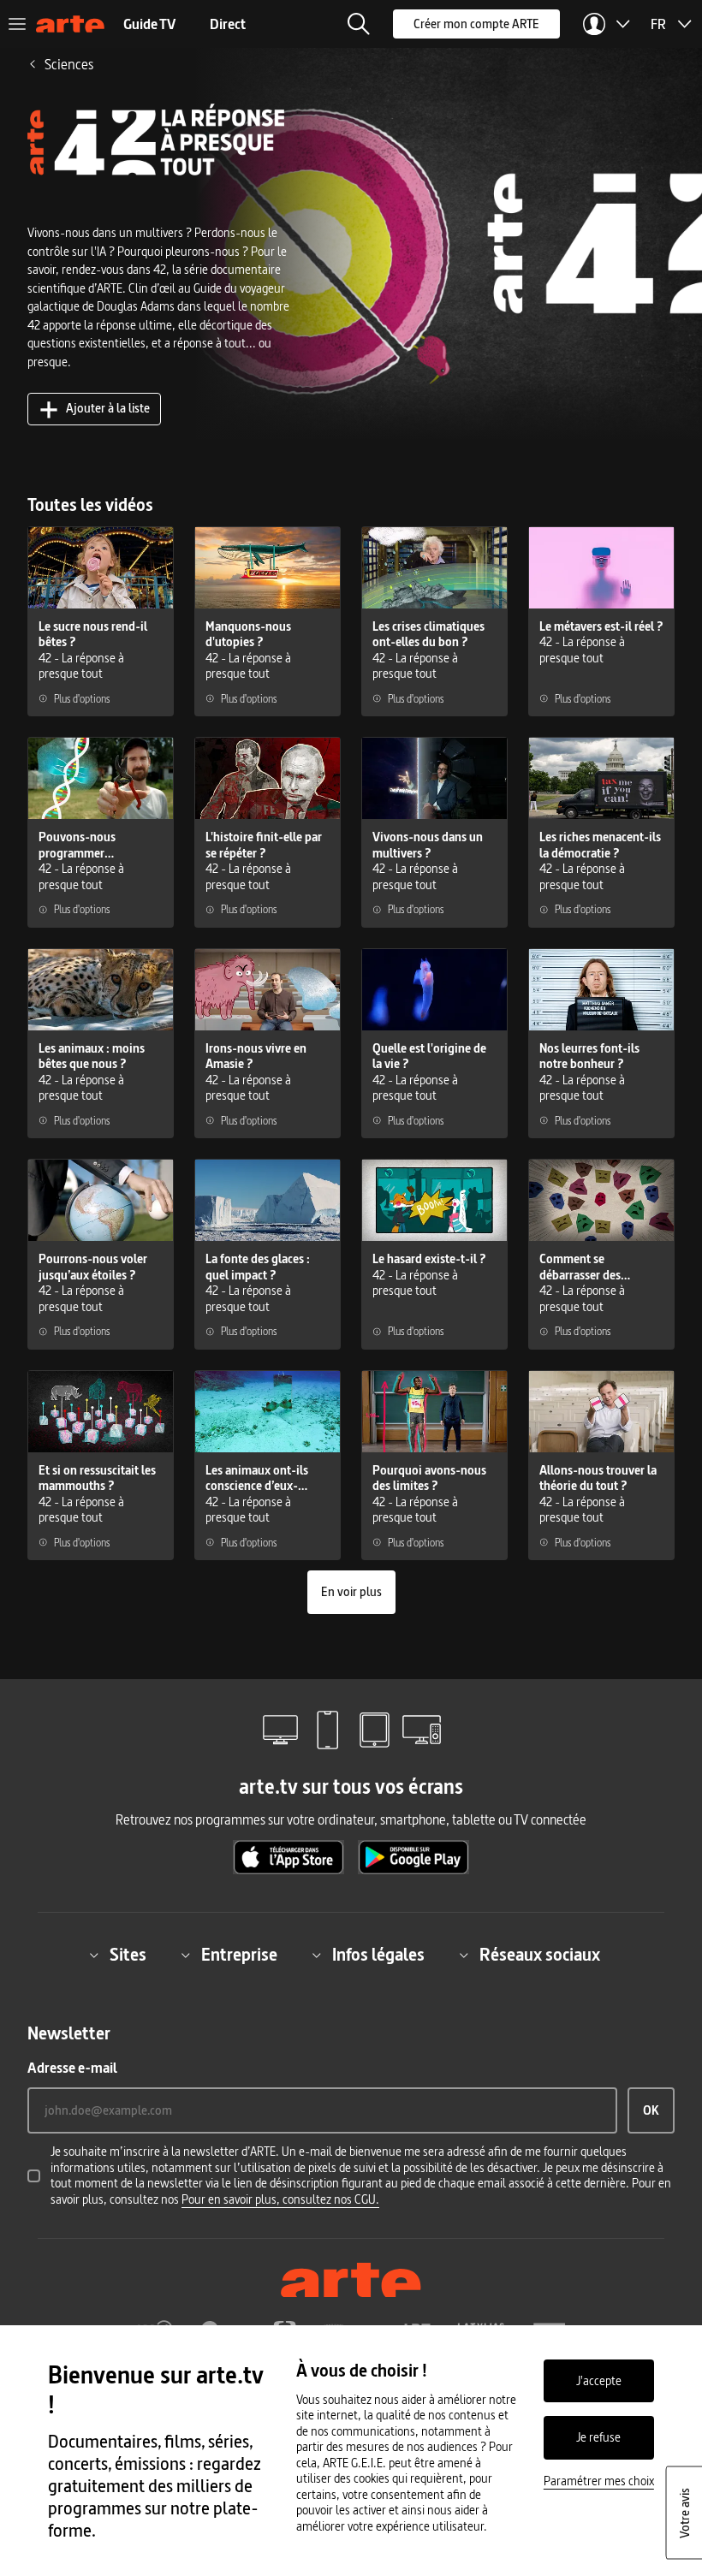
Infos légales (378, 1955)
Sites (128, 1955)
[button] (359, 24)
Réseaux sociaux (540, 1955)
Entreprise (239, 1955)
